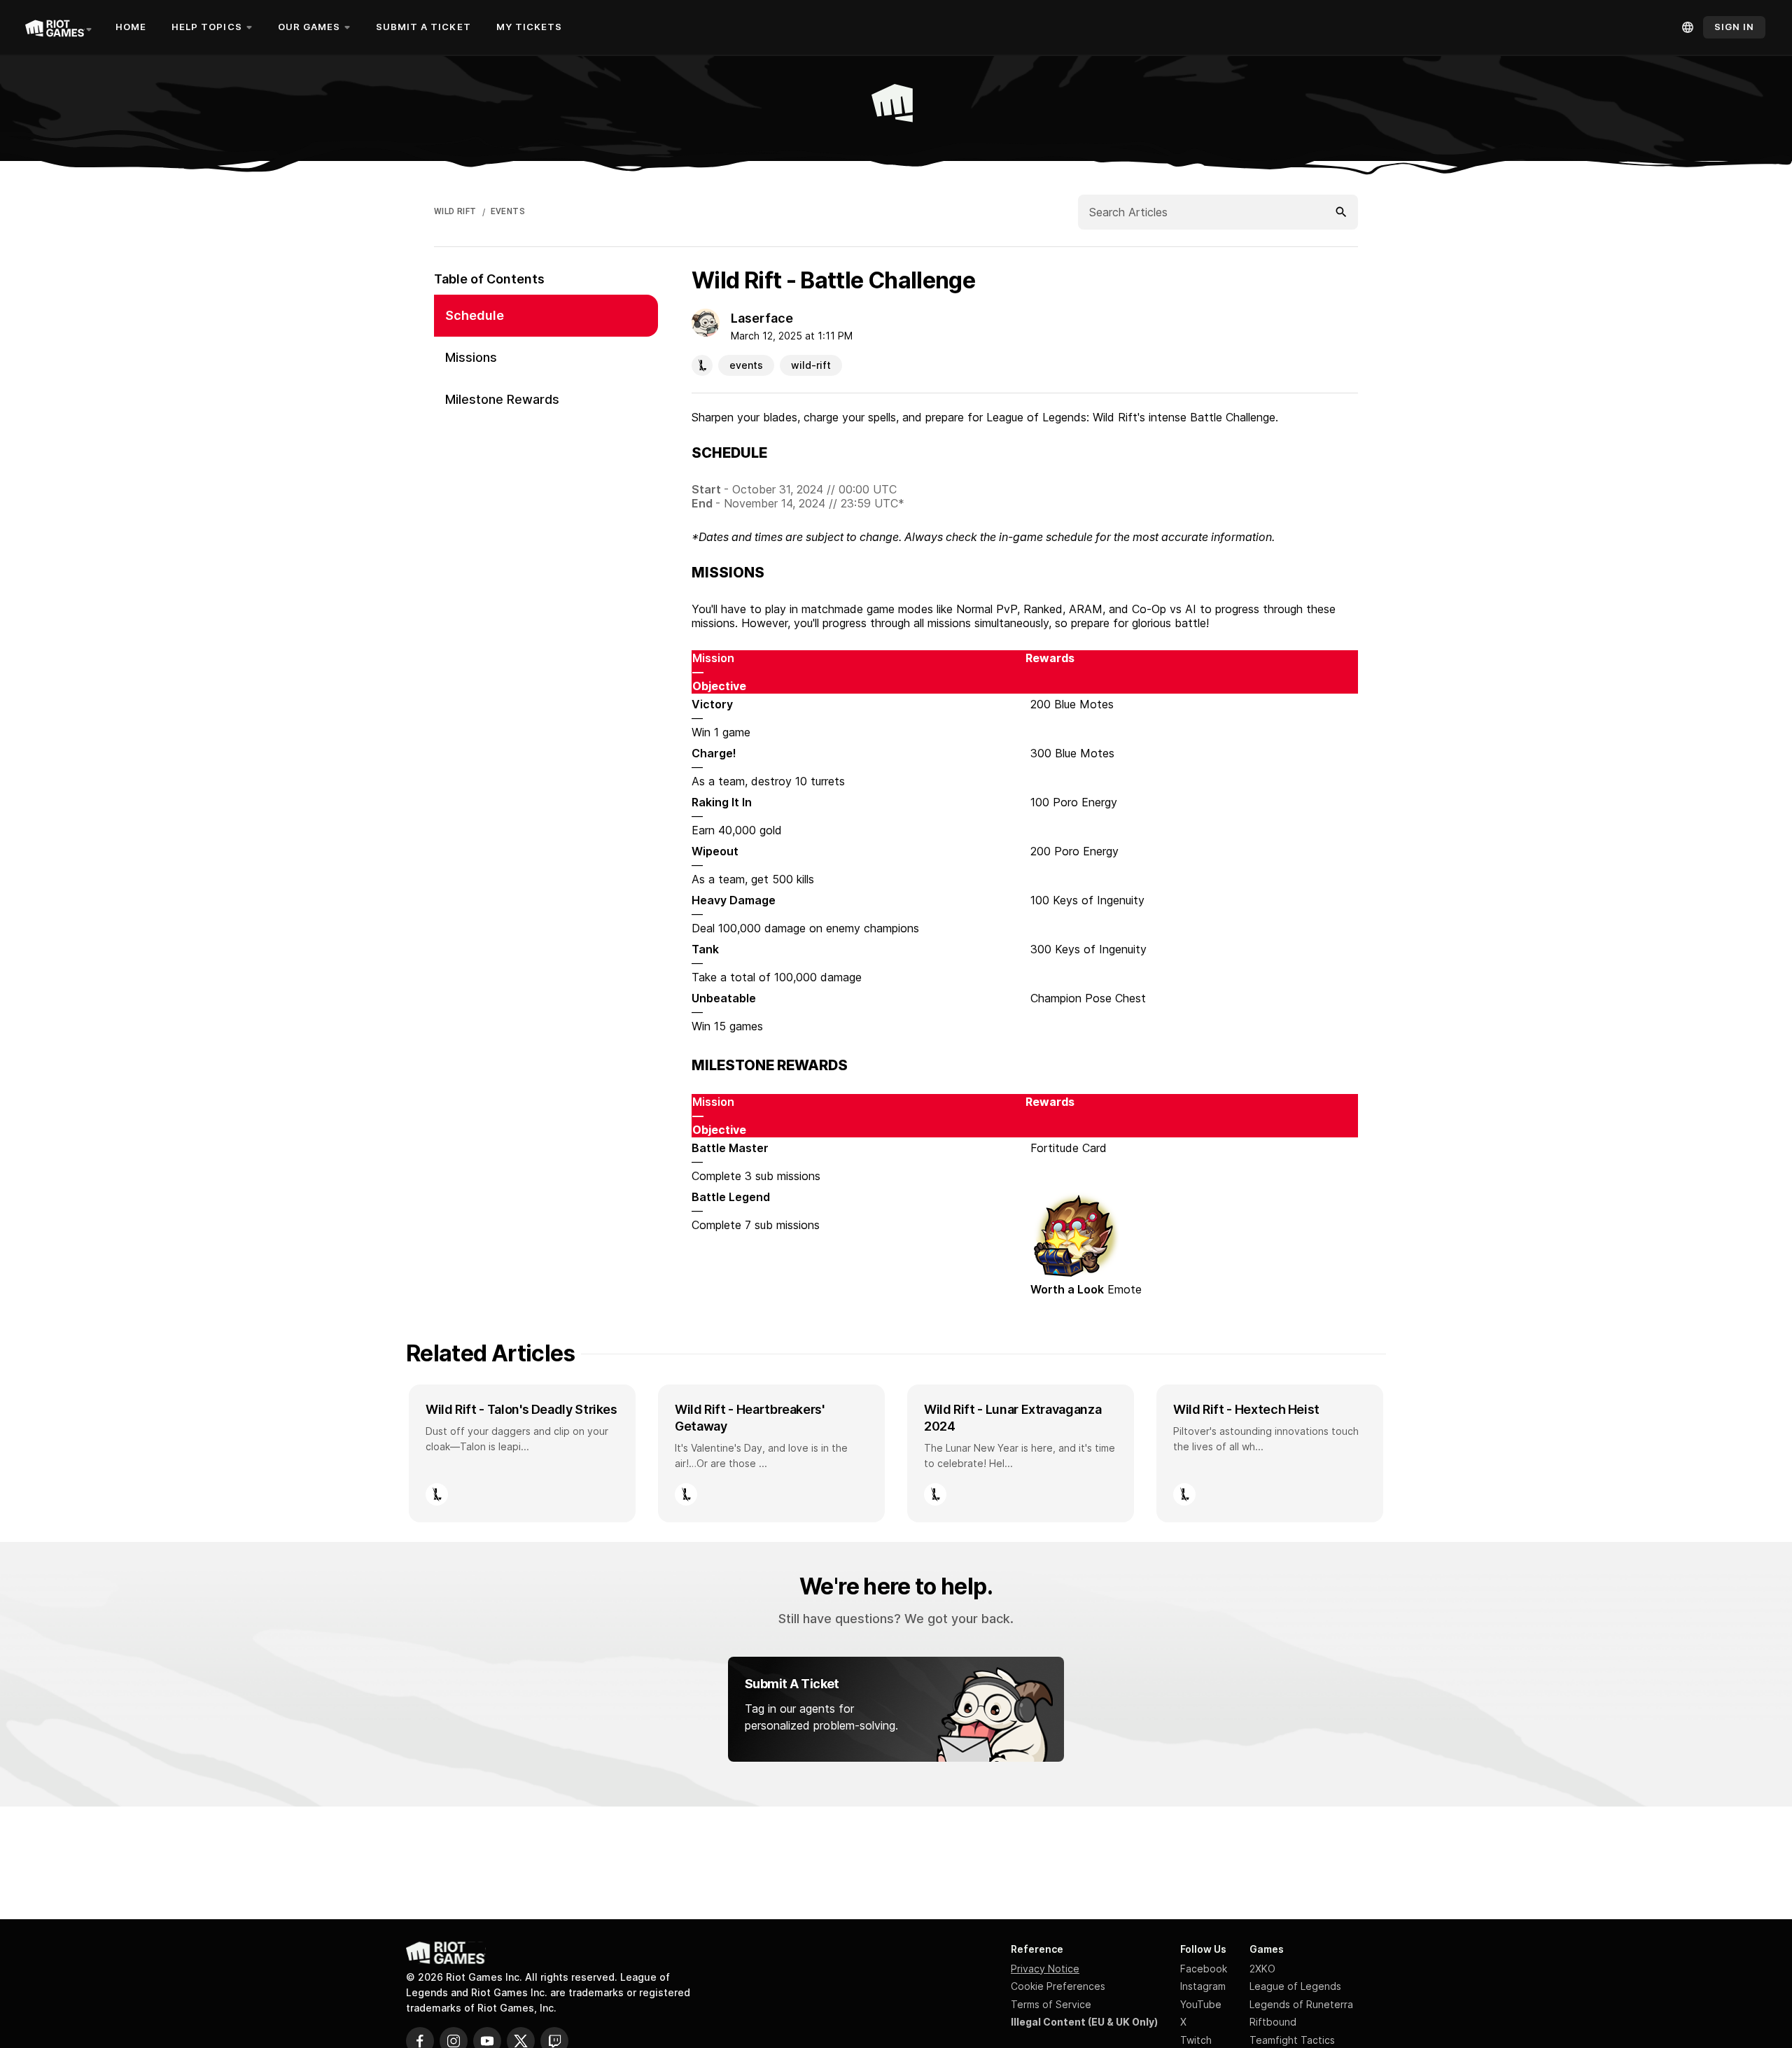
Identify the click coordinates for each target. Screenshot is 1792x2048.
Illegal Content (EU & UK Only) (1084, 2022)
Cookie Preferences (1058, 1986)
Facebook (1204, 1969)
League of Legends (1295, 1986)
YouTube (1201, 2004)
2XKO (1262, 1969)
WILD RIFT (455, 211)
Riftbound (1273, 2022)
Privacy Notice (1045, 1969)
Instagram (1203, 1986)
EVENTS (508, 211)
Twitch (1196, 2040)
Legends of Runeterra (1301, 2004)
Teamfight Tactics (1292, 2040)
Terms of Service (1051, 2004)
